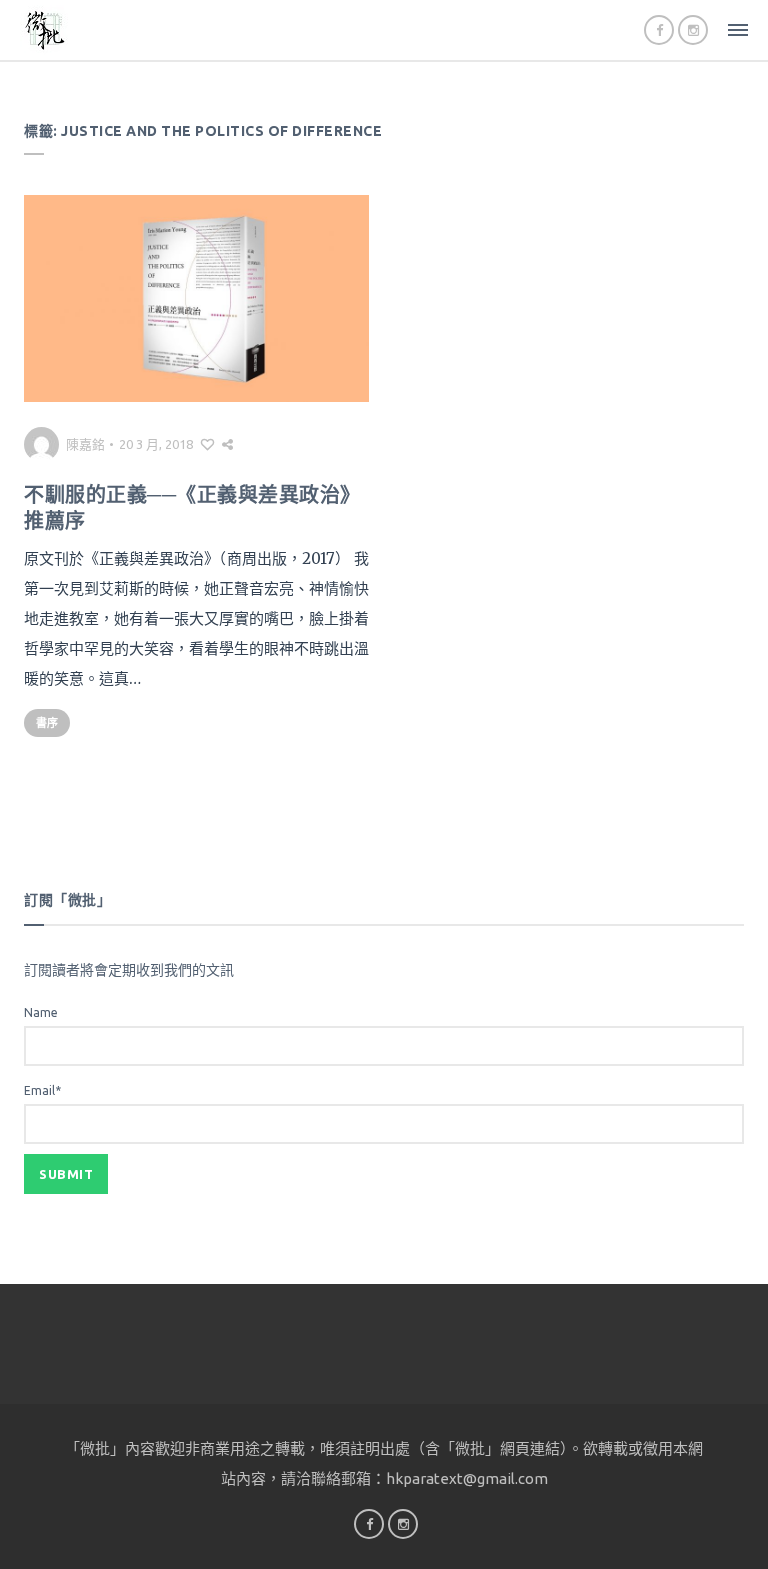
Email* (42, 1090)
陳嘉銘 (85, 444)
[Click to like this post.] (207, 444)
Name (41, 1012)
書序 (47, 723)
